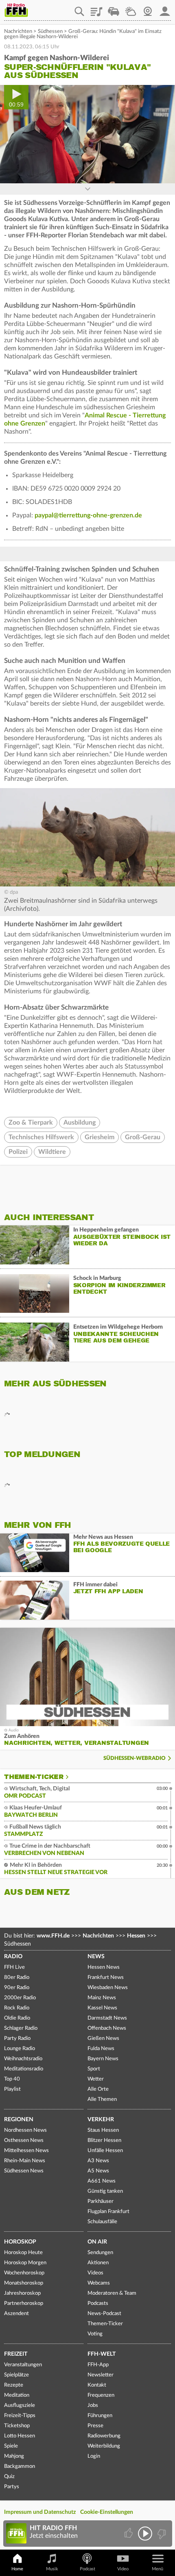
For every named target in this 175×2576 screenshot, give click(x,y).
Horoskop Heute (23, 2253)
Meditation (17, 2395)
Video (123, 2569)
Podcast (87, 2569)
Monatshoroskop (24, 2283)
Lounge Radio (20, 2049)
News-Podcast (104, 2314)
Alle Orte (98, 2089)
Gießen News (103, 2038)
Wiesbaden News (108, 1988)
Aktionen (98, 2263)
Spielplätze (16, 2375)
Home (17, 2569)
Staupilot (114, 9)
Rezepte (14, 2385)
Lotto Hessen (20, 2436)
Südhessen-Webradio (135, 1758)
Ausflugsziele (20, 2405)
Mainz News (102, 1998)
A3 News (98, 2161)
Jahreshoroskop (22, 2293)
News (96, 1957)
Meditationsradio (24, 2069)
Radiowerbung (104, 2436)
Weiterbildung (104, 2446)
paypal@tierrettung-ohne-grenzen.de (88, 515)
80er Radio (17, 1978)
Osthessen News (24, 2141)
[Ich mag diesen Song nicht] (161, 2534)
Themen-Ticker (34, 1777)
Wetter (131, 9)
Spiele (11, 2446)
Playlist (96, 9)
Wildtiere (52, 1152)
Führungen (100, 2416)
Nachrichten (18, 31)
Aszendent (16, 2314)
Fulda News (101, 2049)
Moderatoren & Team (112, 2293)
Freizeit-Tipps (20, 2416)
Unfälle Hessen (105, 2151)
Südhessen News (24, 2171)
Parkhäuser (101, 2201)
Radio (13, 1957)
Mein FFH (165, 9)
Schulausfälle (102, 2222)
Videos (95, 2273)
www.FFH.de (53, 1936)
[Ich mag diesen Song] (129, 2534)
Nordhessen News (25, 2130)
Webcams (99, 2283)
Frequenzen (101, 2395)
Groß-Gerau (143, 1137)
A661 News (102, 2181)
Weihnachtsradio (23, 2059)
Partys (12, 2487)
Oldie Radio (17, 2018)
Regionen (19, 2120)
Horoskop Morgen (25, 2263)
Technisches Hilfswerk (41, 1137)
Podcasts (98, 2303)
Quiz (9, 2477)
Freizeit (16, 2354)
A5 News (98, 2171)
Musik (52, 2569)
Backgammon (20, 2466)
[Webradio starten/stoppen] (145, 2534)
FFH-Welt (102, 2354)
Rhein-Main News (25, 2161)
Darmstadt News (107, 2018)
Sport (94, 2069)
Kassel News (102, 2008)
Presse (95, 2426)
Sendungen (100, 2253)
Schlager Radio (21, 2028)
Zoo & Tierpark (31, 1123)
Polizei (18, 1152)
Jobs (93, 2405)
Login (94, 2456)
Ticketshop (17, 2426)
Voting (95, 2334)
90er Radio (17, 1988)
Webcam (148, 9)
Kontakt (97, 2385)
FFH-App (98, 2365)
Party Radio (17, 2038)
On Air (97, 2242)
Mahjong (14, 2456)
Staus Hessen (103, 2130)
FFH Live (14, 1967)
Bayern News (103, 2059)
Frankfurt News (106, 1978)
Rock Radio (17, 2008)
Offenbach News (107, 2028)
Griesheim (100, 1137)
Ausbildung (80, 1123)
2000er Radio (20, 1998)
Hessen (136, 1936)
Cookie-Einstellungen (107, 2512)
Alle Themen (102, 2099)
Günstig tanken (105, 2191)
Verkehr (101, 2120)
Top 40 (12, 2079)
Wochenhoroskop (24, 2273)
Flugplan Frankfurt (108, 2212)
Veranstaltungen (23, 2365)
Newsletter (101, 2375)
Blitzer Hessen (104, 2141)
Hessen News (104, 1967)
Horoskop (20, 2242)
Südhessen (50, 31)
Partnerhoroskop (24, 2303)
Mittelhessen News (26, 2151)
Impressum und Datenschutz (40, 2512)
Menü (157, 2569)
